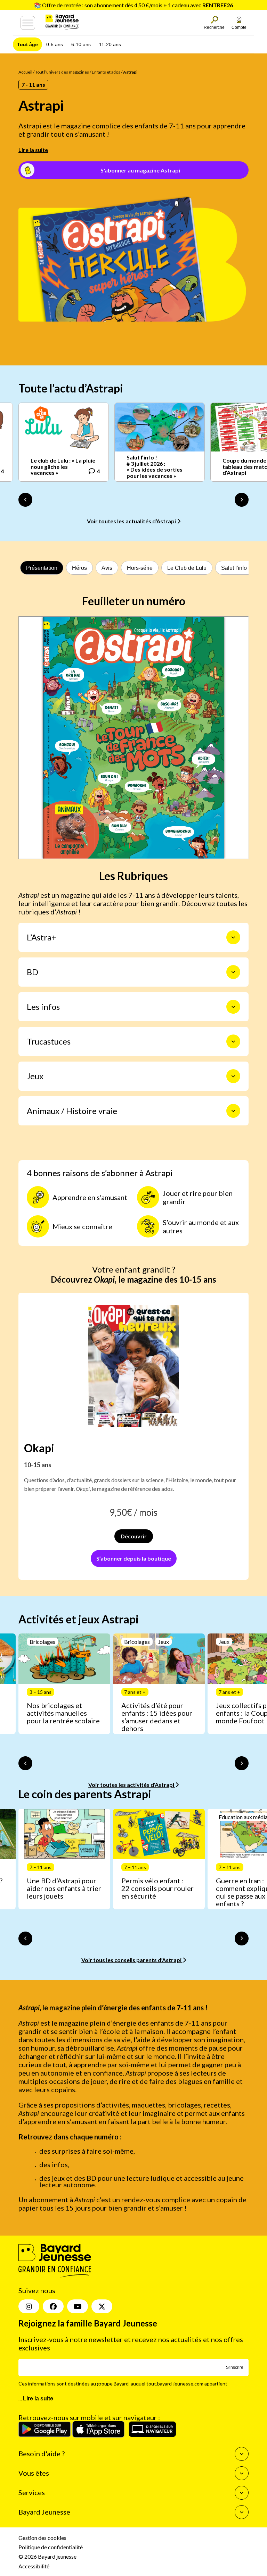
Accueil (25, 72)
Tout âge (27, 44)
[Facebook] (53, 2306)
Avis (107, 568)
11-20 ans (110, 44)
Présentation (42, 568)
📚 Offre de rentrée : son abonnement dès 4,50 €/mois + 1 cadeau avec (133, 5)
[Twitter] (102, 2306)
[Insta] (29, 2306)
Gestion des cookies (42, 2538)
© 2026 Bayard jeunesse (47, 2556)
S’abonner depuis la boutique (134, 1558)
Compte (239, 27)
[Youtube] (78, 2306)
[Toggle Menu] (28, 23)
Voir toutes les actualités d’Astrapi (132, 521)
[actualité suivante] (242, 500)
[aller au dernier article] (25, 1763)
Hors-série (140, 568)
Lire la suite (33, 150)
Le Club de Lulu (187, 568)
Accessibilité (34, 2566)
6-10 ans (81, 44)
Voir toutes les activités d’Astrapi (132, 1785)
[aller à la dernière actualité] (25, 500)
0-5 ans (55, 44)
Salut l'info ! (235, 568)
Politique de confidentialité (51, 2547)
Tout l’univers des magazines (62, 72)
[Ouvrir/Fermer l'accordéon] (233, 937)
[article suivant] (242, 1763)
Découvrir (134, 1536)
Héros (79, 568)
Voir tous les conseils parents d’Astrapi (132, 1960)
